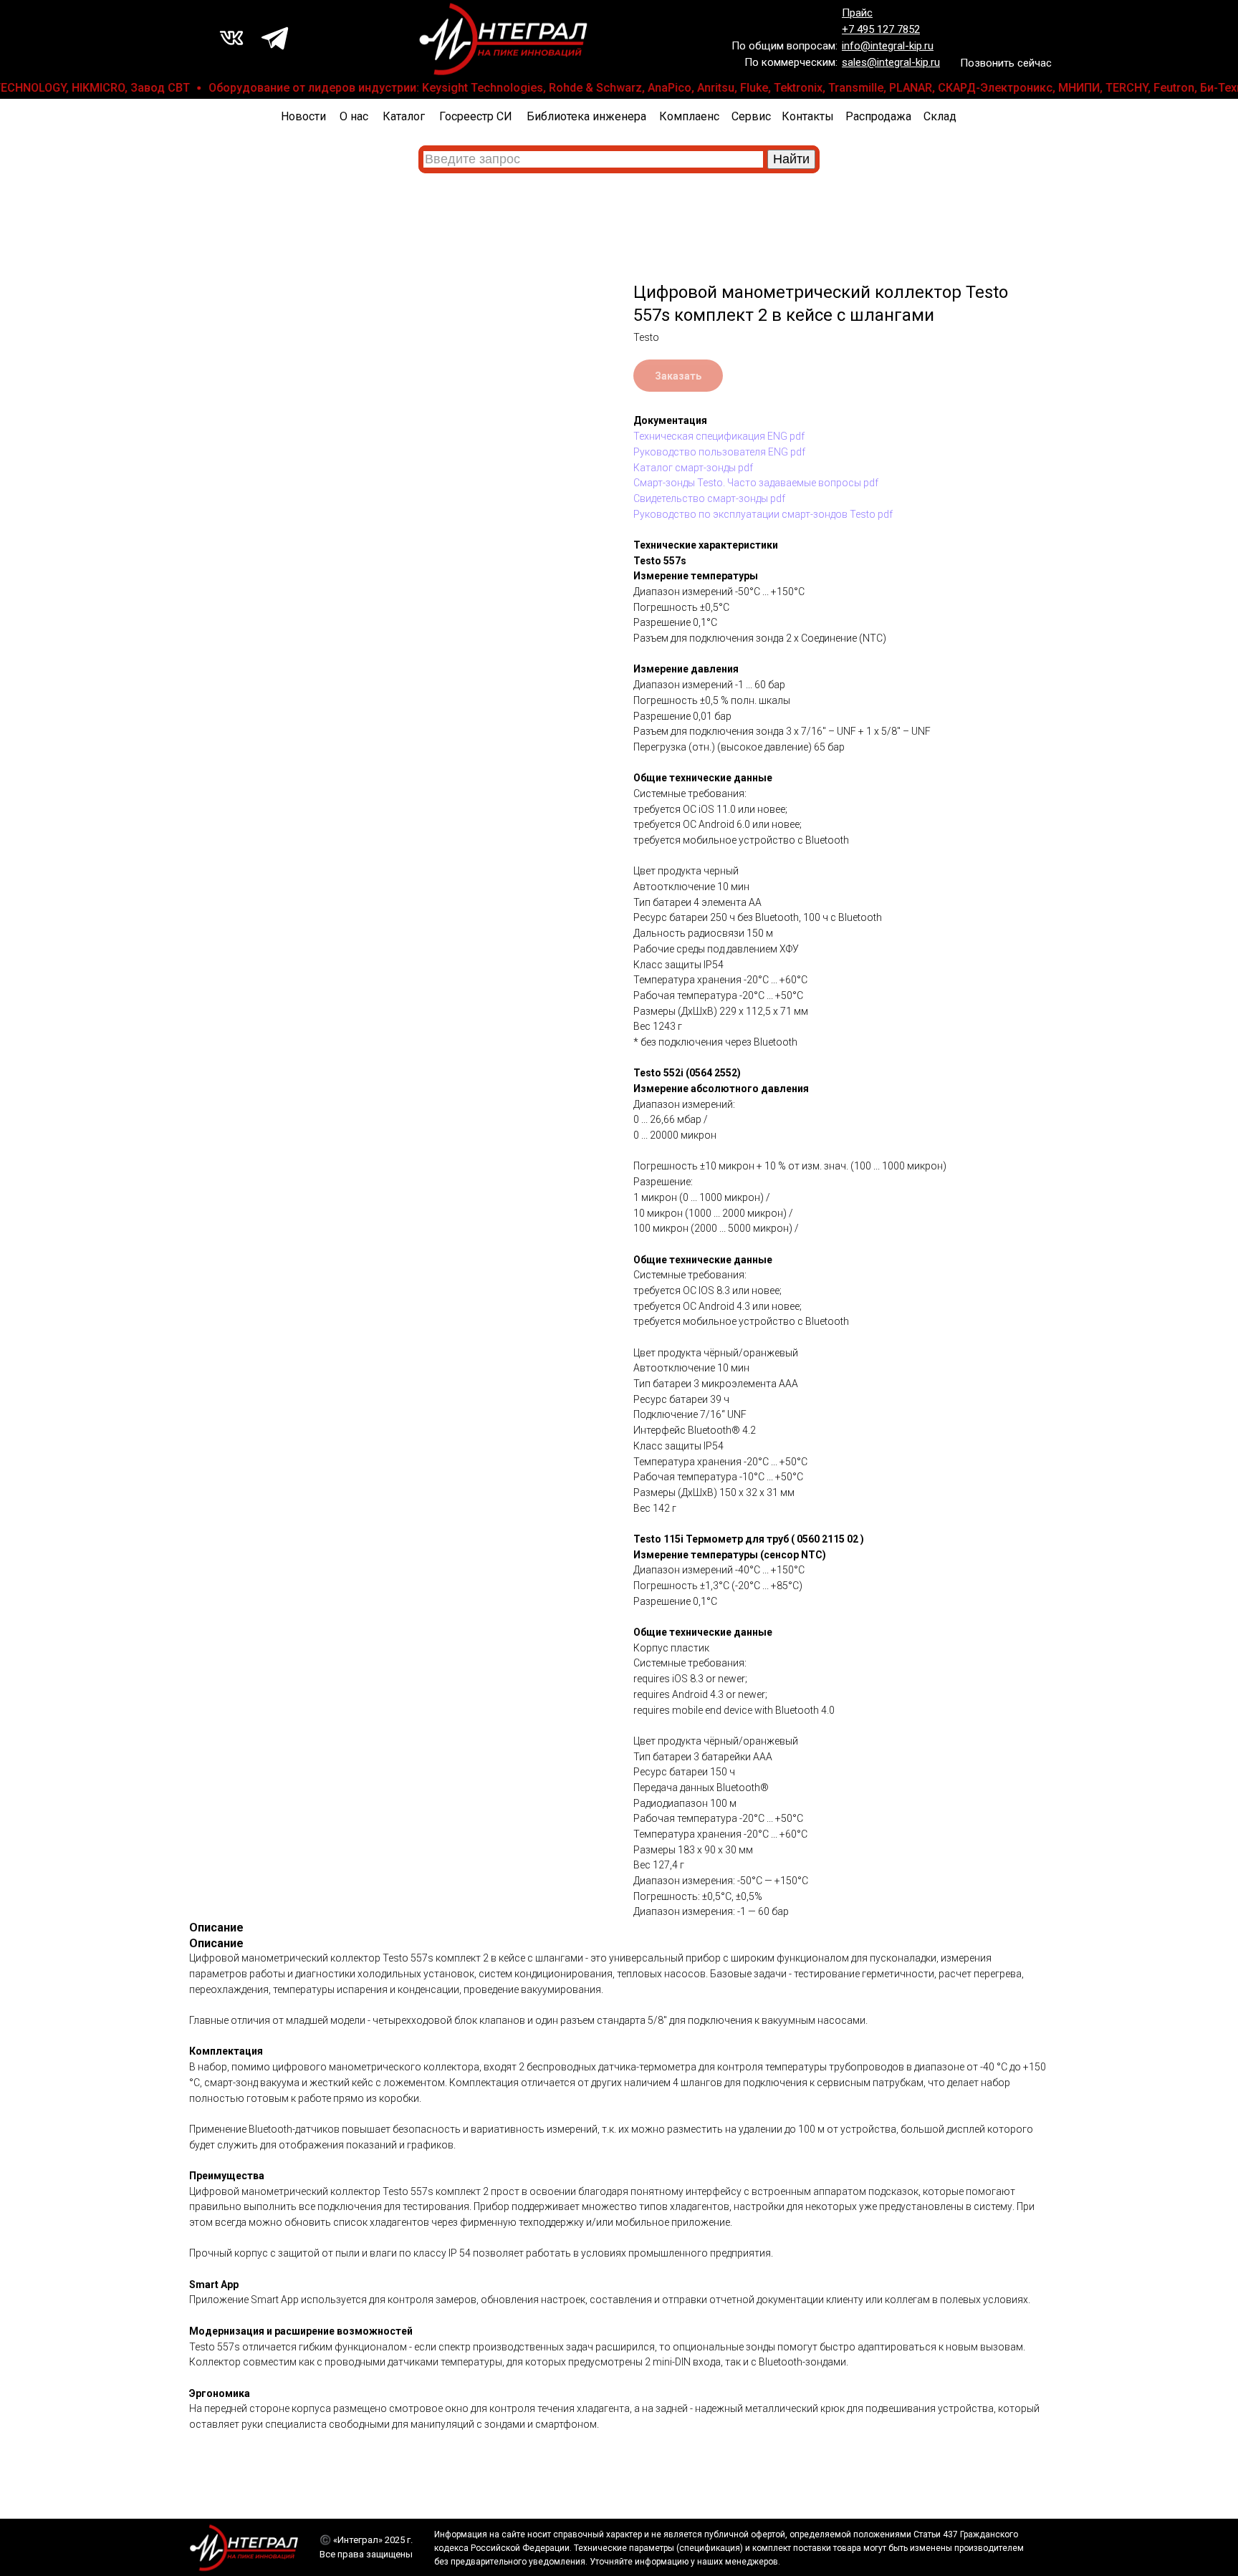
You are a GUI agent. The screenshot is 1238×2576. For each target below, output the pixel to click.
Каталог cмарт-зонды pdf (693, 468)
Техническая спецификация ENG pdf (719, 436)
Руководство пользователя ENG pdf (719, 452)
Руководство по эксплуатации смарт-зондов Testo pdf (763, 514)
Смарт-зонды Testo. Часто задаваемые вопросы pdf (756, 483)
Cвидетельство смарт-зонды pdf (709, 498)
